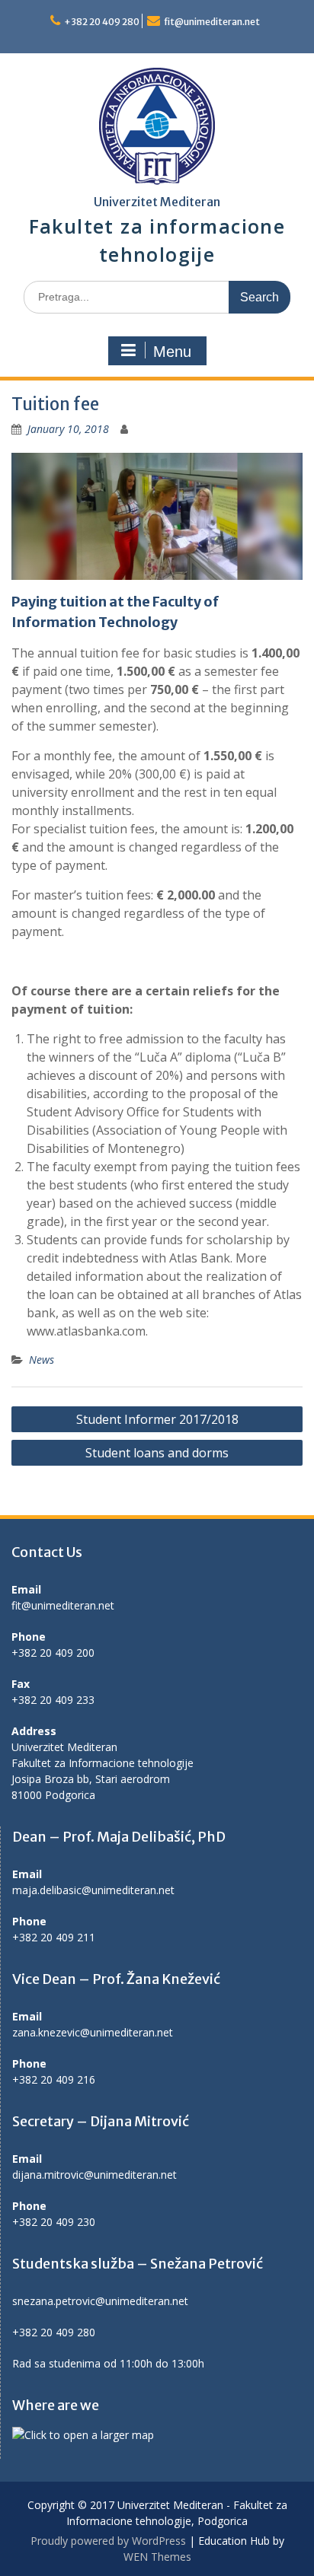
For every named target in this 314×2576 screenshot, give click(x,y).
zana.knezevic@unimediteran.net (93, 2032)
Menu (172, 352)
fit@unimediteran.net (212, 22)
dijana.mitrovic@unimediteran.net (95, 2175)
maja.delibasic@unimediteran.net (93, 1890)
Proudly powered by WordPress (108, 2541)
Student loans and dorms (157, 1453)
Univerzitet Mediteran (157, 202)
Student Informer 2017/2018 (157, 1419)
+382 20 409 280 (102, 22)
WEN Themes (157, 2557)
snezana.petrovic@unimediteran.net (100, 2301)
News (42, 1360)
